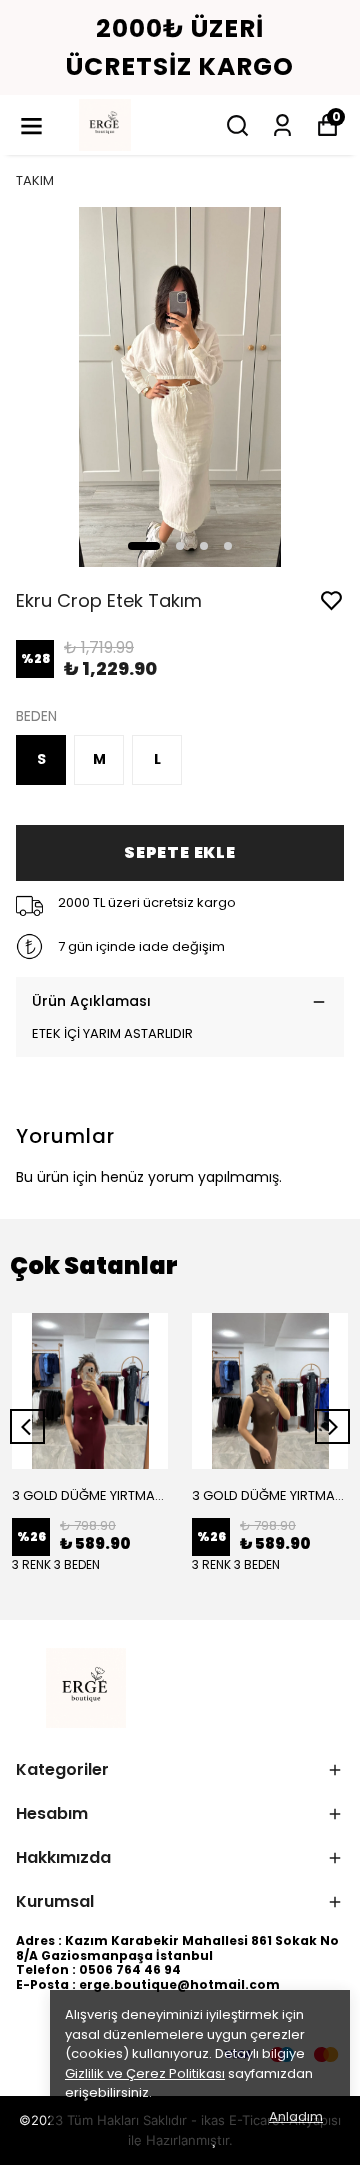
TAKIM (35, 180)
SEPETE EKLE (180, 852)
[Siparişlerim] (282, 125)
